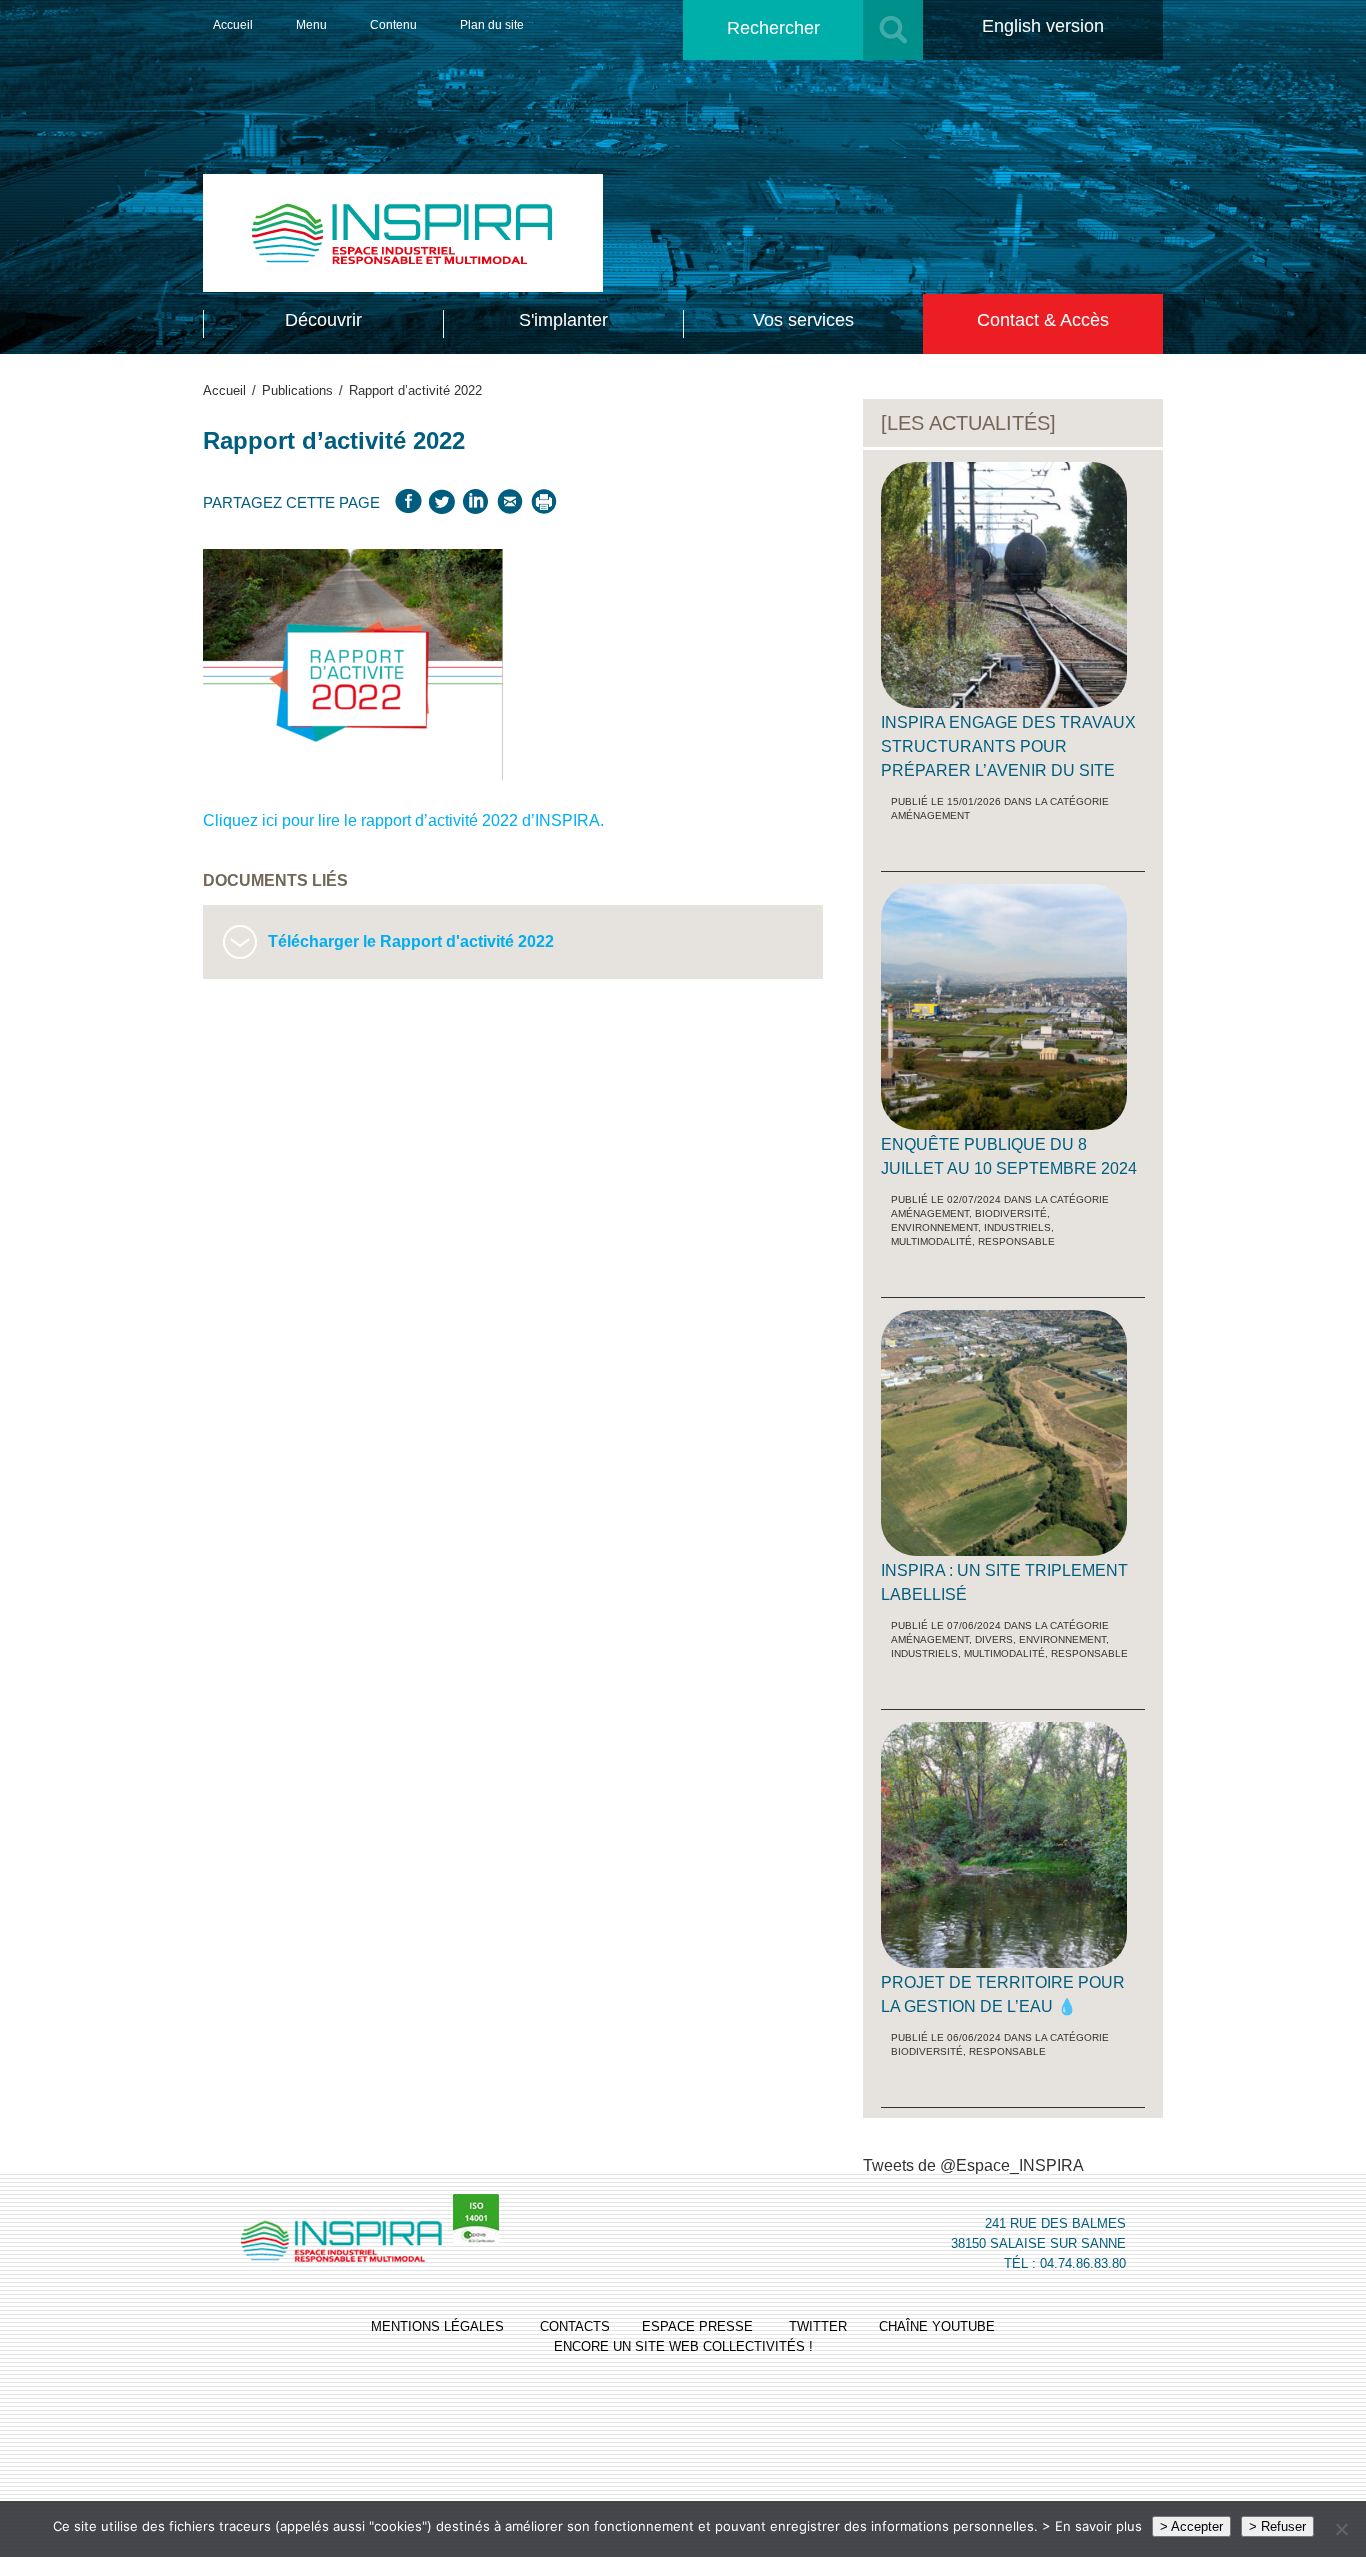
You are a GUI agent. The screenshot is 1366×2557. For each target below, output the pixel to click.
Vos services (803, 320)
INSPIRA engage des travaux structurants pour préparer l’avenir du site (1008, 746)
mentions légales (437, 2326)
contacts (575, 2326)
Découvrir (323, 320)
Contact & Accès (1043, 320)
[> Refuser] (1341, 2529)
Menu (311, 25)
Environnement (934, 1227)
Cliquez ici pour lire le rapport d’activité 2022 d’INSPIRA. (403, 820)
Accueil (233, 25)
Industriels (1017, 1227)
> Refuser (1277, 2526)
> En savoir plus (1092, 2526)
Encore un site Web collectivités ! (683, 2346)
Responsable (1016, 1241)
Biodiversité (1011, 1213)
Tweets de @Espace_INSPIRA (973, 2165)
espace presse (697, 2326)
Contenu (393, 25)
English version (1043, 26)
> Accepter (1191, 2526)
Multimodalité (931, 1241)
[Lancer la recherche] (893, 30)
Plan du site (492, 25)
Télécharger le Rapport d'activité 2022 (411, 941)
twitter (818, 2326)
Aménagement (930, 815)
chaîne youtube (937, 2326)
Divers (994, 1639)
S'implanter (563, 320)
